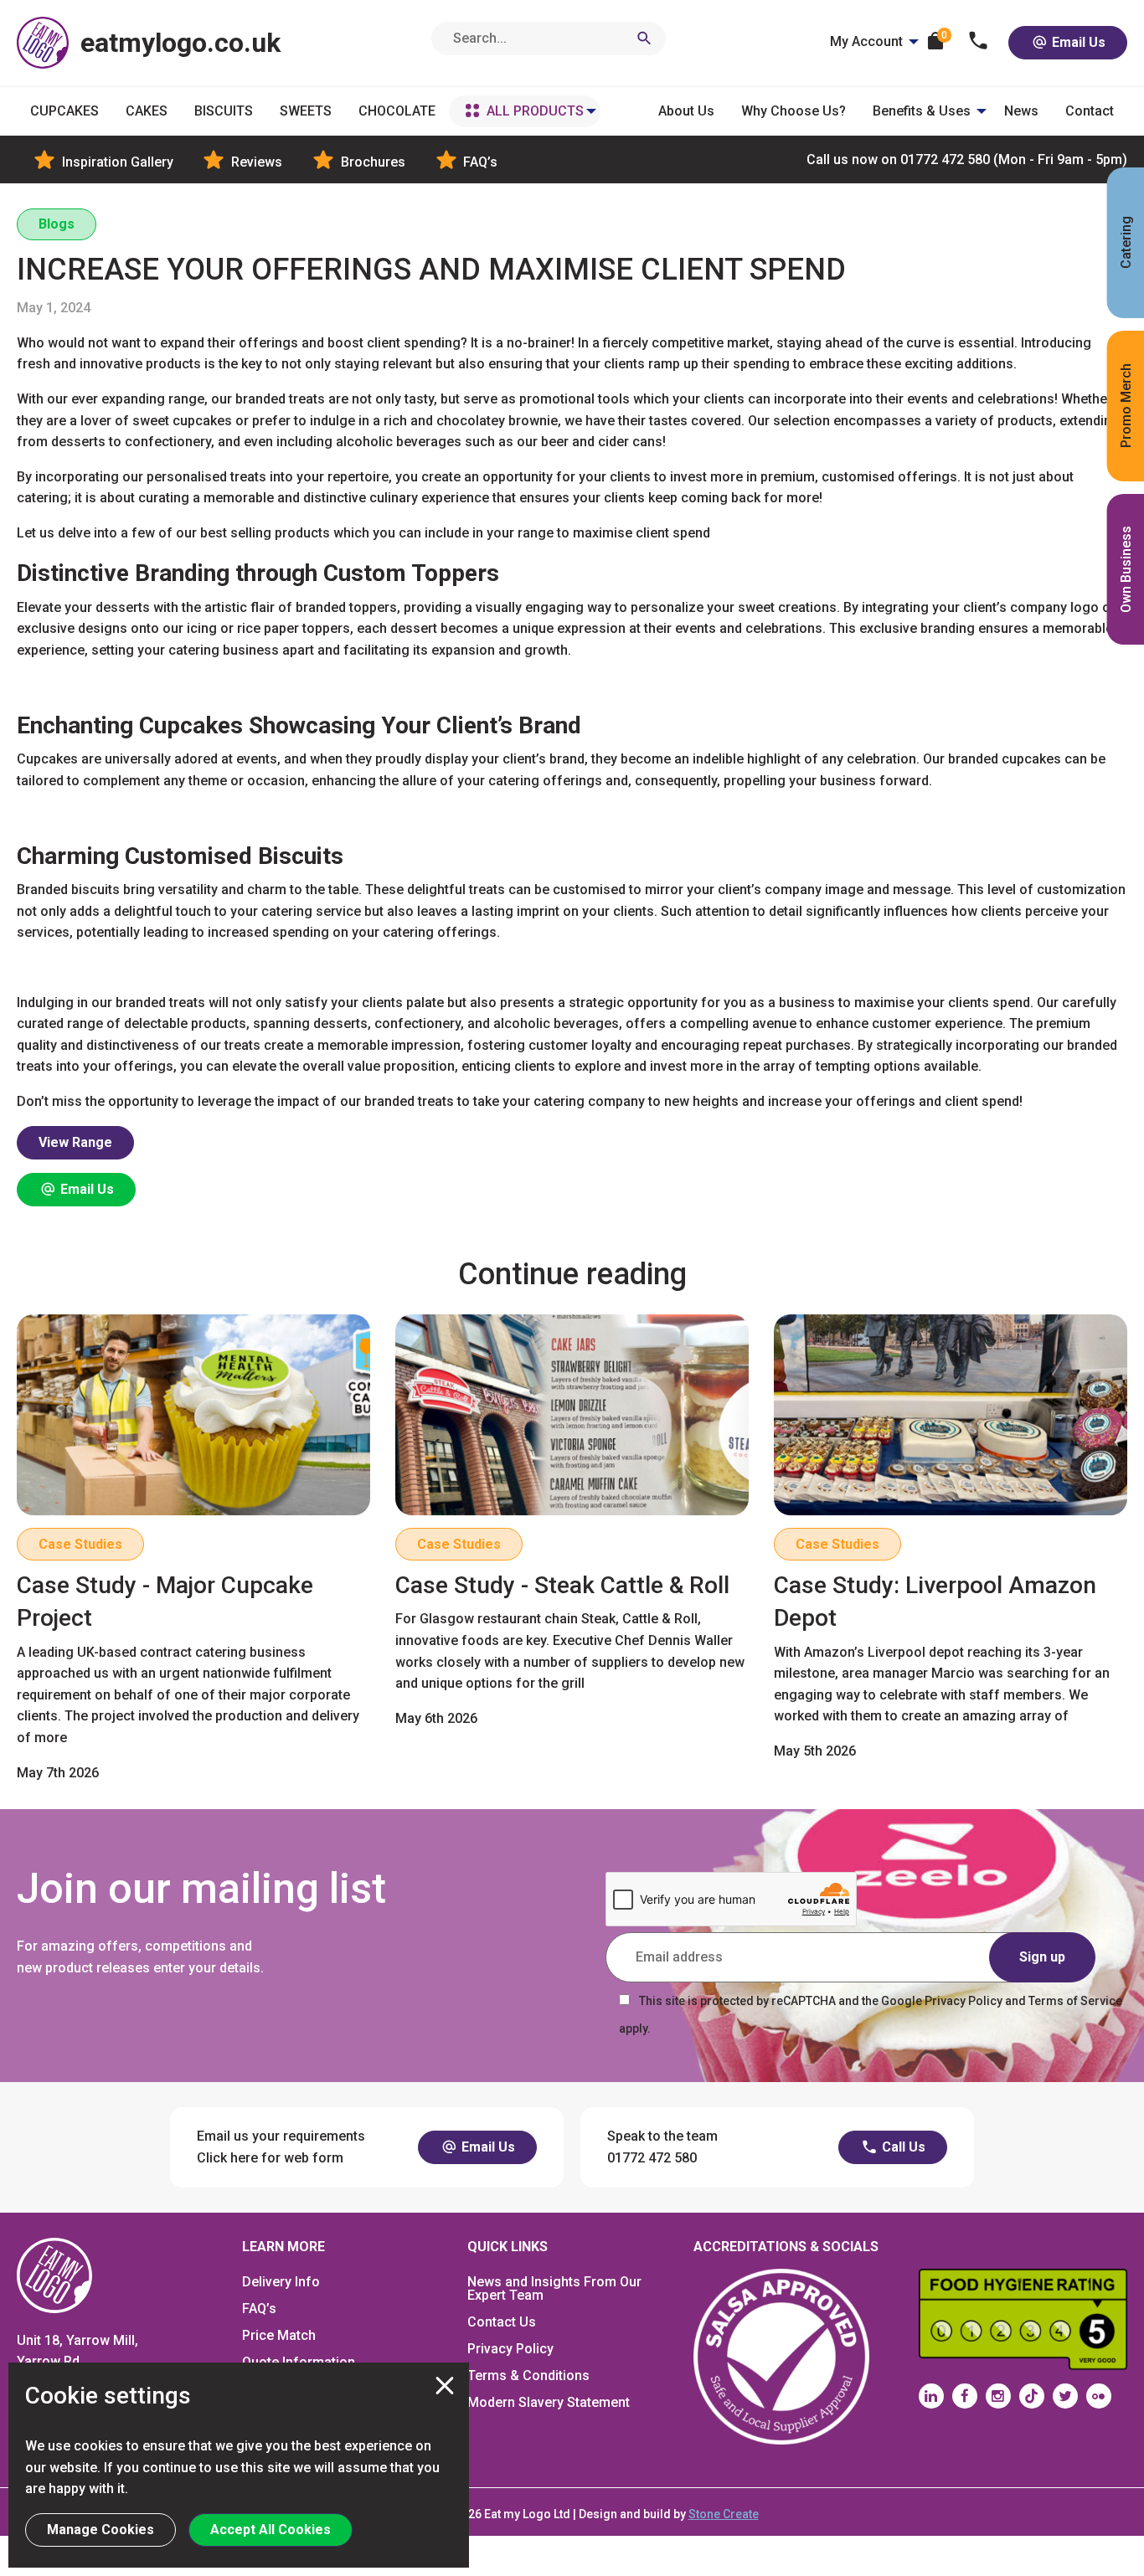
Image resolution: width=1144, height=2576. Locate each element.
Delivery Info (281, 2282)
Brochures (371, 162)
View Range (75, 1142)
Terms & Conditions (528, 2375)
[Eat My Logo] (54, 2274)
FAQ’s (479, 162)
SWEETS (306, 111)
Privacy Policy (510, 2349)
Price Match (279, 2335)
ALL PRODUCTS (535, 111)
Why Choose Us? (794, 111)
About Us (686, 111)
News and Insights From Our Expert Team (554, 2288)
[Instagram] (998, 2396)
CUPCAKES (64, 111)
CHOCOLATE (397, 111)
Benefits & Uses (922, 111)
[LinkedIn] (931, 2396)
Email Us (1077, 42)
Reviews (255, 162)
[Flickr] (1099, 2396)
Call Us (902, 2147)
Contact (1090, 111)
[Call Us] (979, 42)
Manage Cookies (100, 2530)
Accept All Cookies (271, 2530)
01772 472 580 (967, 159)
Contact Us (502, 2322)
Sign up (1042, 1957)
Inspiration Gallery (116, 162)
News (1021, 111)
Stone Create (724, 2514)
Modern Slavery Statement (549, 2402)
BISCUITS (224, 111)
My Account (866, 41)
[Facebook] (965, 2396)
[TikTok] (1032, 2396)
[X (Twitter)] (1065, 2396)
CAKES (147, 111)
